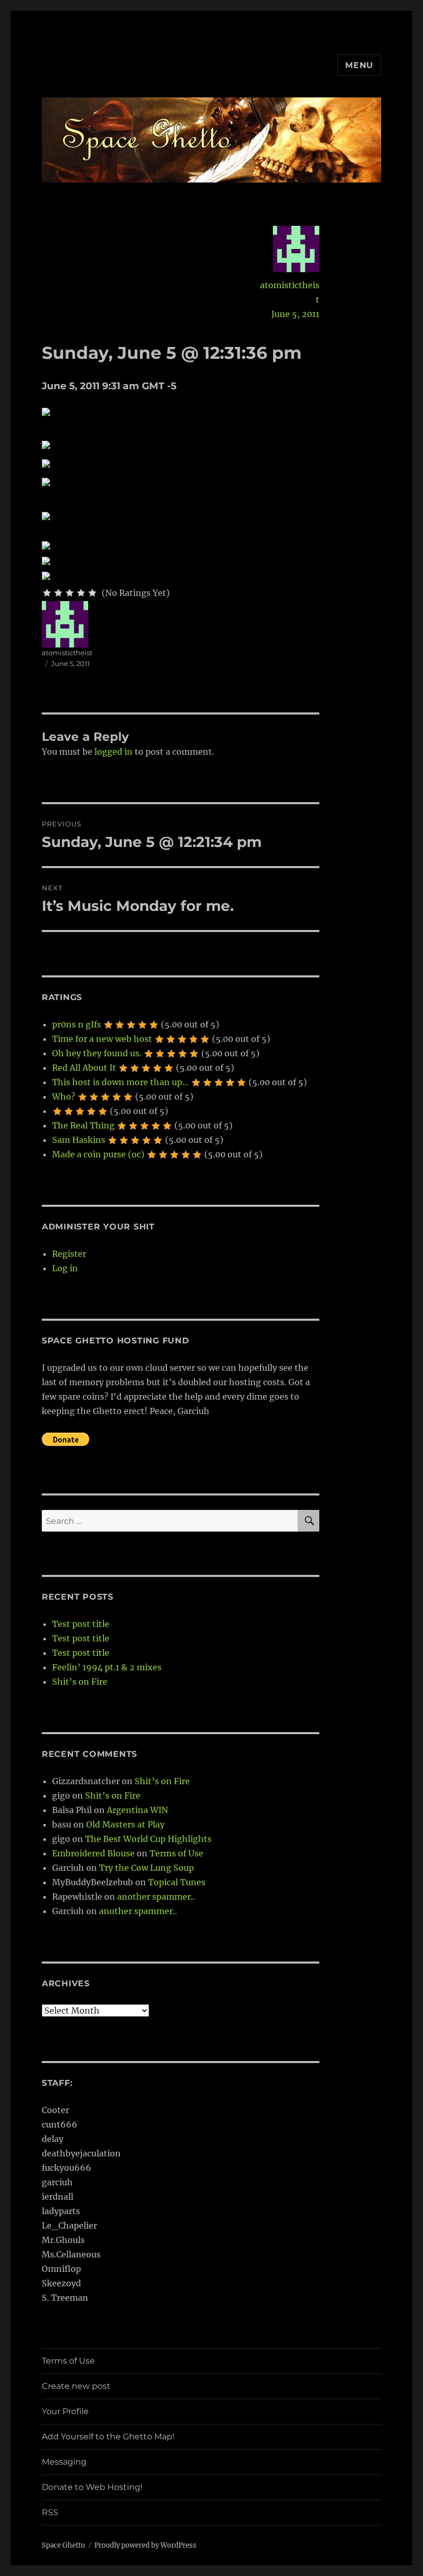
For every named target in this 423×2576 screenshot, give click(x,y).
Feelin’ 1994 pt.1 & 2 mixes (107, 1667)
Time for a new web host (102, 1039)
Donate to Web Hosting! (92, 2487)
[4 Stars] (81, 593)
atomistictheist (290, 292)
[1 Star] (47, 593)
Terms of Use (176, 1853)
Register (69, 1254)
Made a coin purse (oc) (98, 1154)
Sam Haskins (79, 1140)
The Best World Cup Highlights (148, 1839)
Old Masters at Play (125, 1824)
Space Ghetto (63, 2545)
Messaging (64, 2462)
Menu (359, 65)
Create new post (76, 2386)
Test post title (81, 1624)
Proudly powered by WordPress (145, 2545)
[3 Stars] (70, 593)
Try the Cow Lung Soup (147, 1868)
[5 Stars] (92, 593)
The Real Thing (83, 1125)
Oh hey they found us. (97, 1053)
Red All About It (84, 1068)
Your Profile (65, 2411)
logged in (113, 752)
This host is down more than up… (120, 1082)
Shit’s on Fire (80, 1682)
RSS (50, 2512)
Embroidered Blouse (93, 1853)
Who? (64, 1096)
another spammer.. (156, 1897)
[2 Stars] (58, 593)
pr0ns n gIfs (77, 1024)
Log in (65, 1268)
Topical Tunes (177, 1882)
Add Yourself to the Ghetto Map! (108, 2437)
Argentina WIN (137, 1810)
